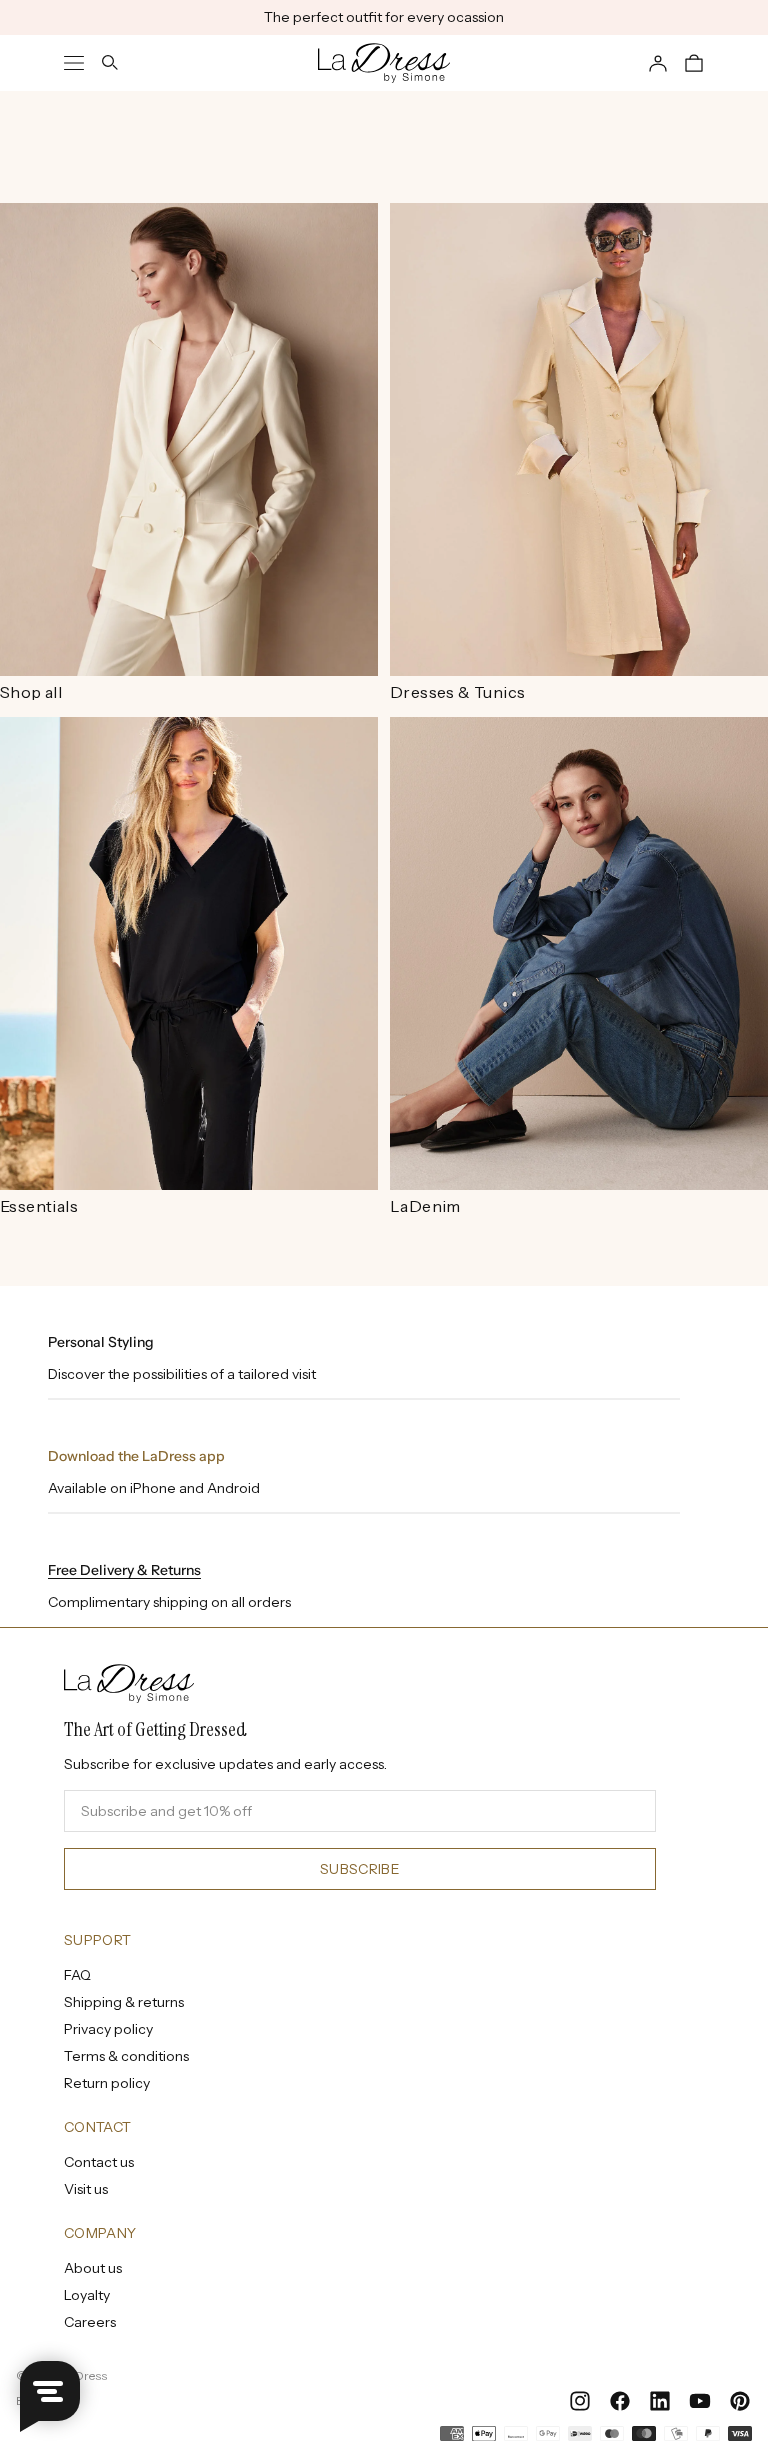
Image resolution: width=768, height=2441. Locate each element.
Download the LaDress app (136, 1456)
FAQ (77, 1975)
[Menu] (74, 63)
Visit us (86, 2189)
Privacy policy (108, 2029)
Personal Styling (101, 1342)
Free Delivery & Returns (124, 1570)
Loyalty (87, 2295)
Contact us (99, 2162)
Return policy (107, 2083)
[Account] (658, 63)
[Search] (110, 63)
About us (93, 2268)
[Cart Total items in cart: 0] (694, 63)
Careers (90, 2322)
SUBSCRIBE (360, 1869)
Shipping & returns (124, 2002)
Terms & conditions (126, 2056)
